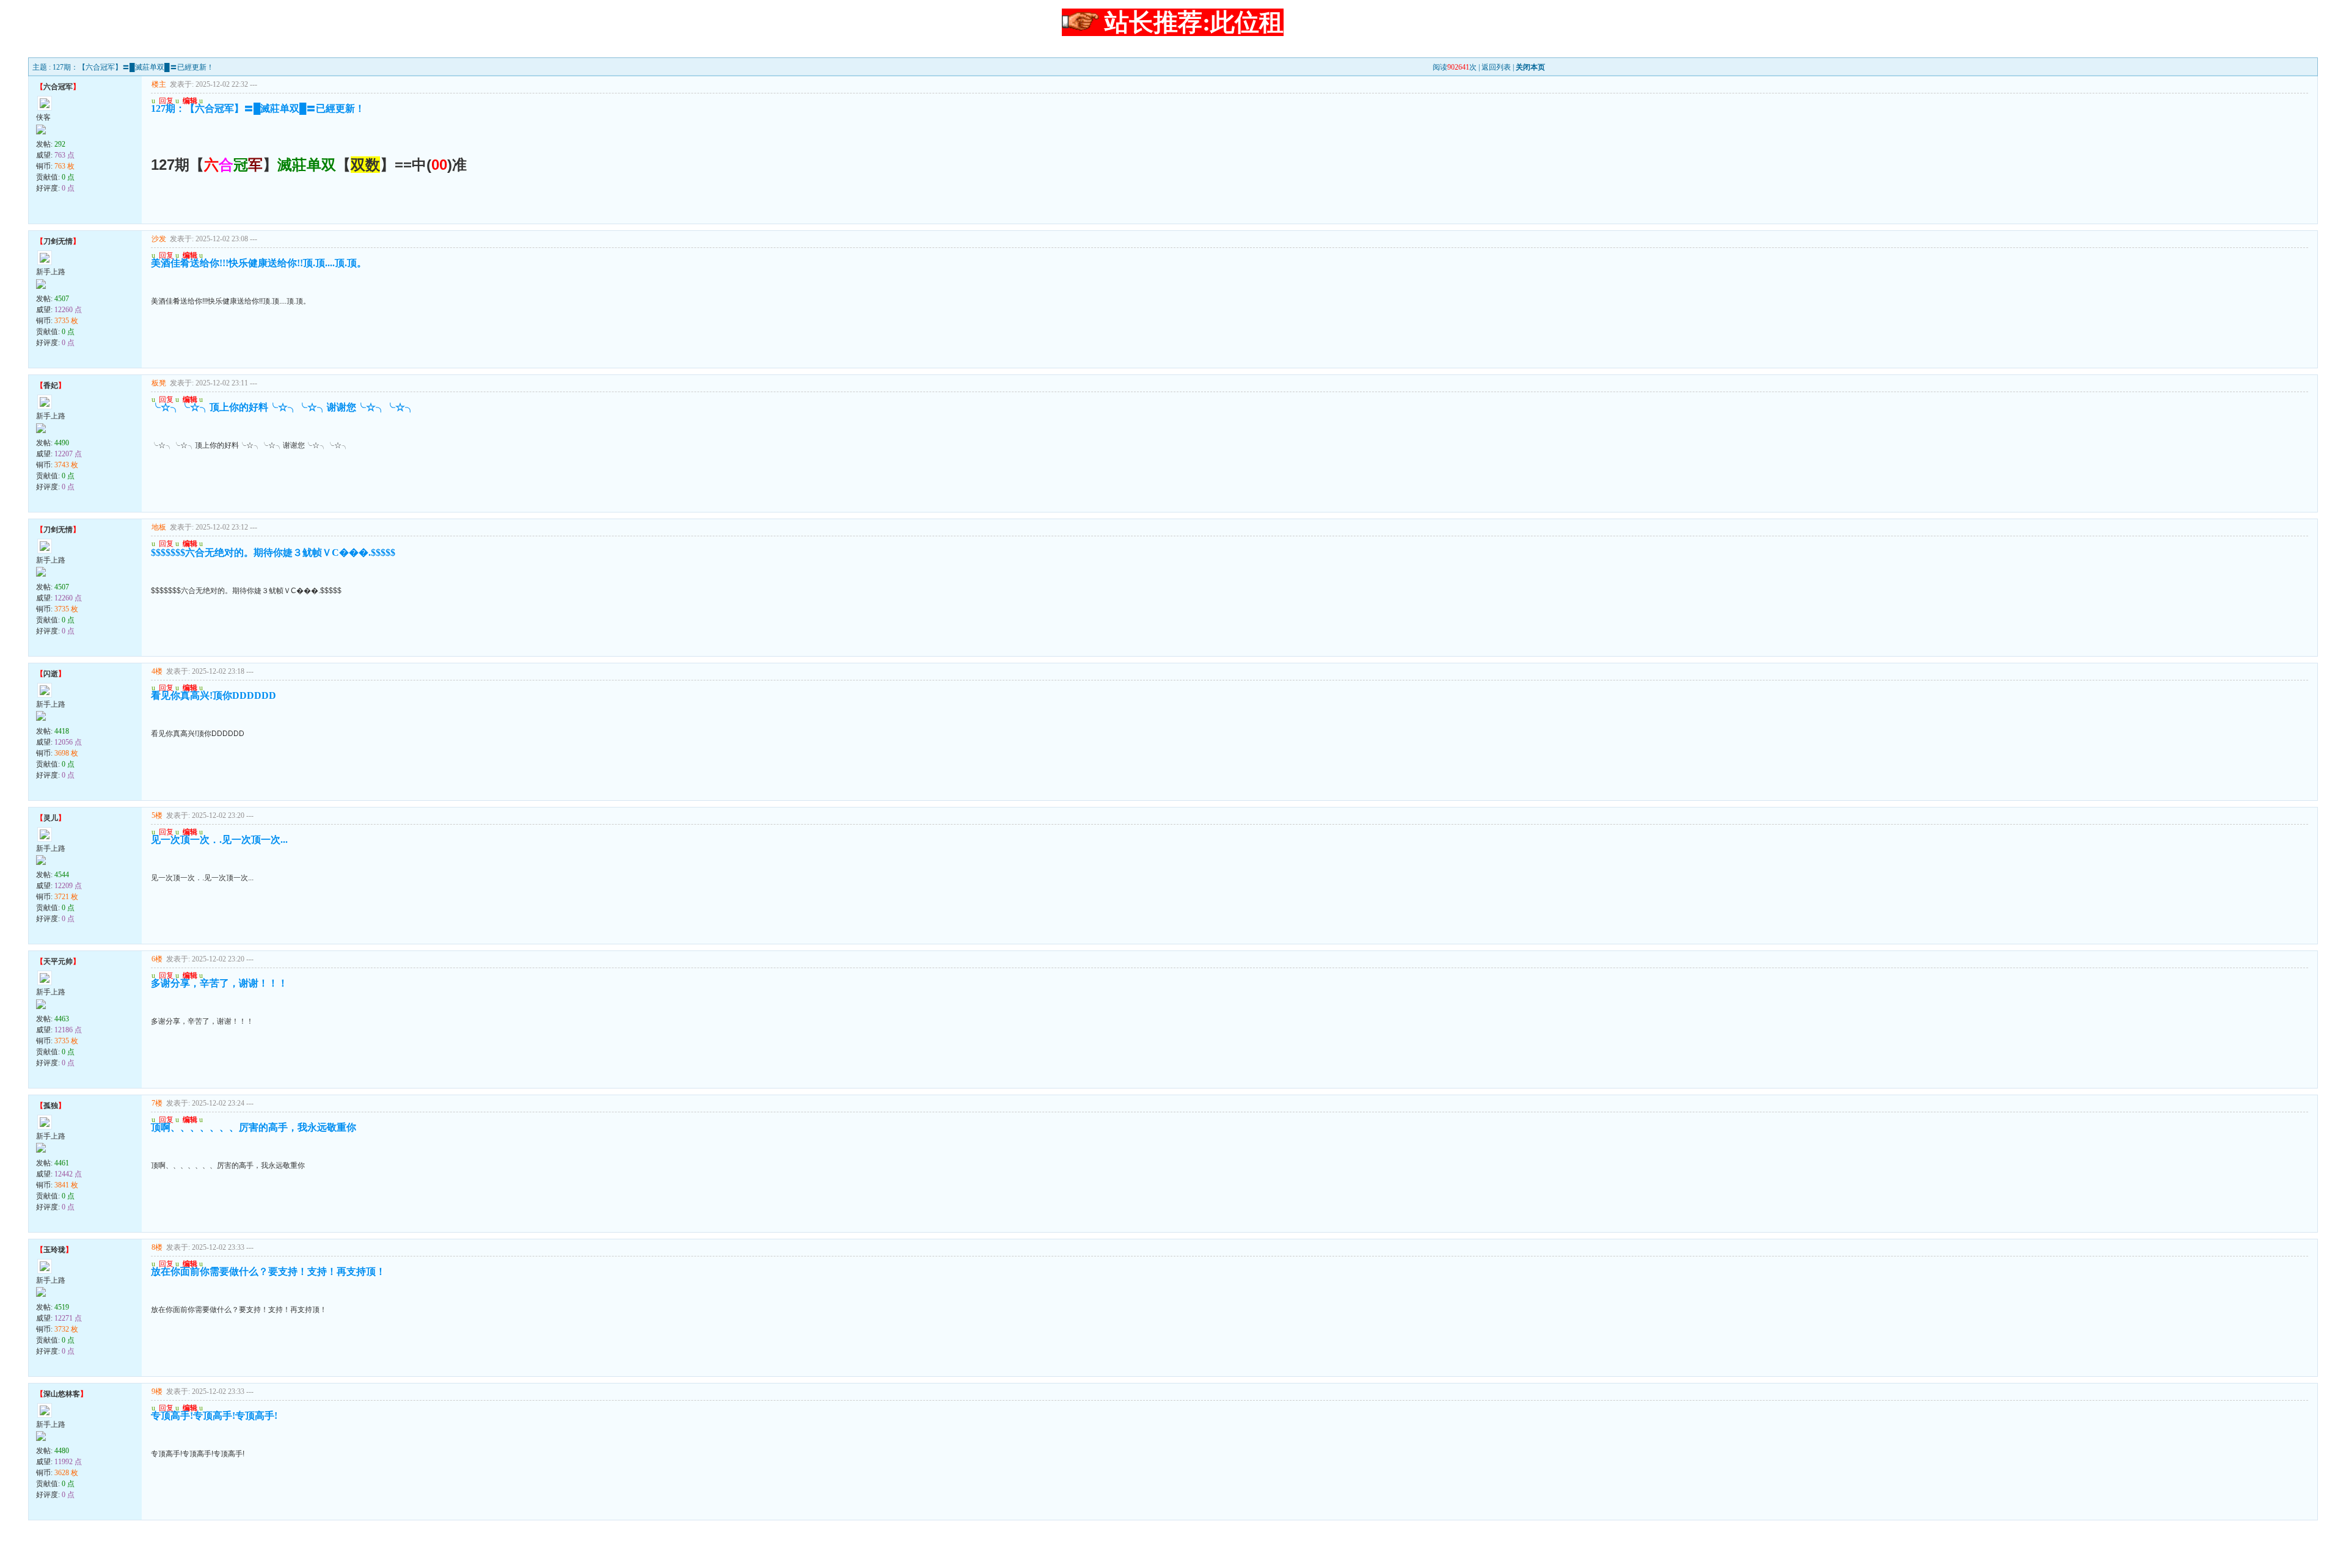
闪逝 (51, 674)
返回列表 (1496, 67)
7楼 (157, 1103)
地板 (159, 527)
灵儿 (51, 818)
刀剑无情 (58, 241)
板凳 (159, 383)
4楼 (157, 671)
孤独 (51, 1106)
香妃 (51, 385)
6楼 (157, 959)
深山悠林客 (62, 1394)
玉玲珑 (54, 1250)
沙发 (159, 239)
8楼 (157, 1247)
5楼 (157, 815)
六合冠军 (58, 87)
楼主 (159, 84)
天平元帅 (58, 961)
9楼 (157, 1391)
